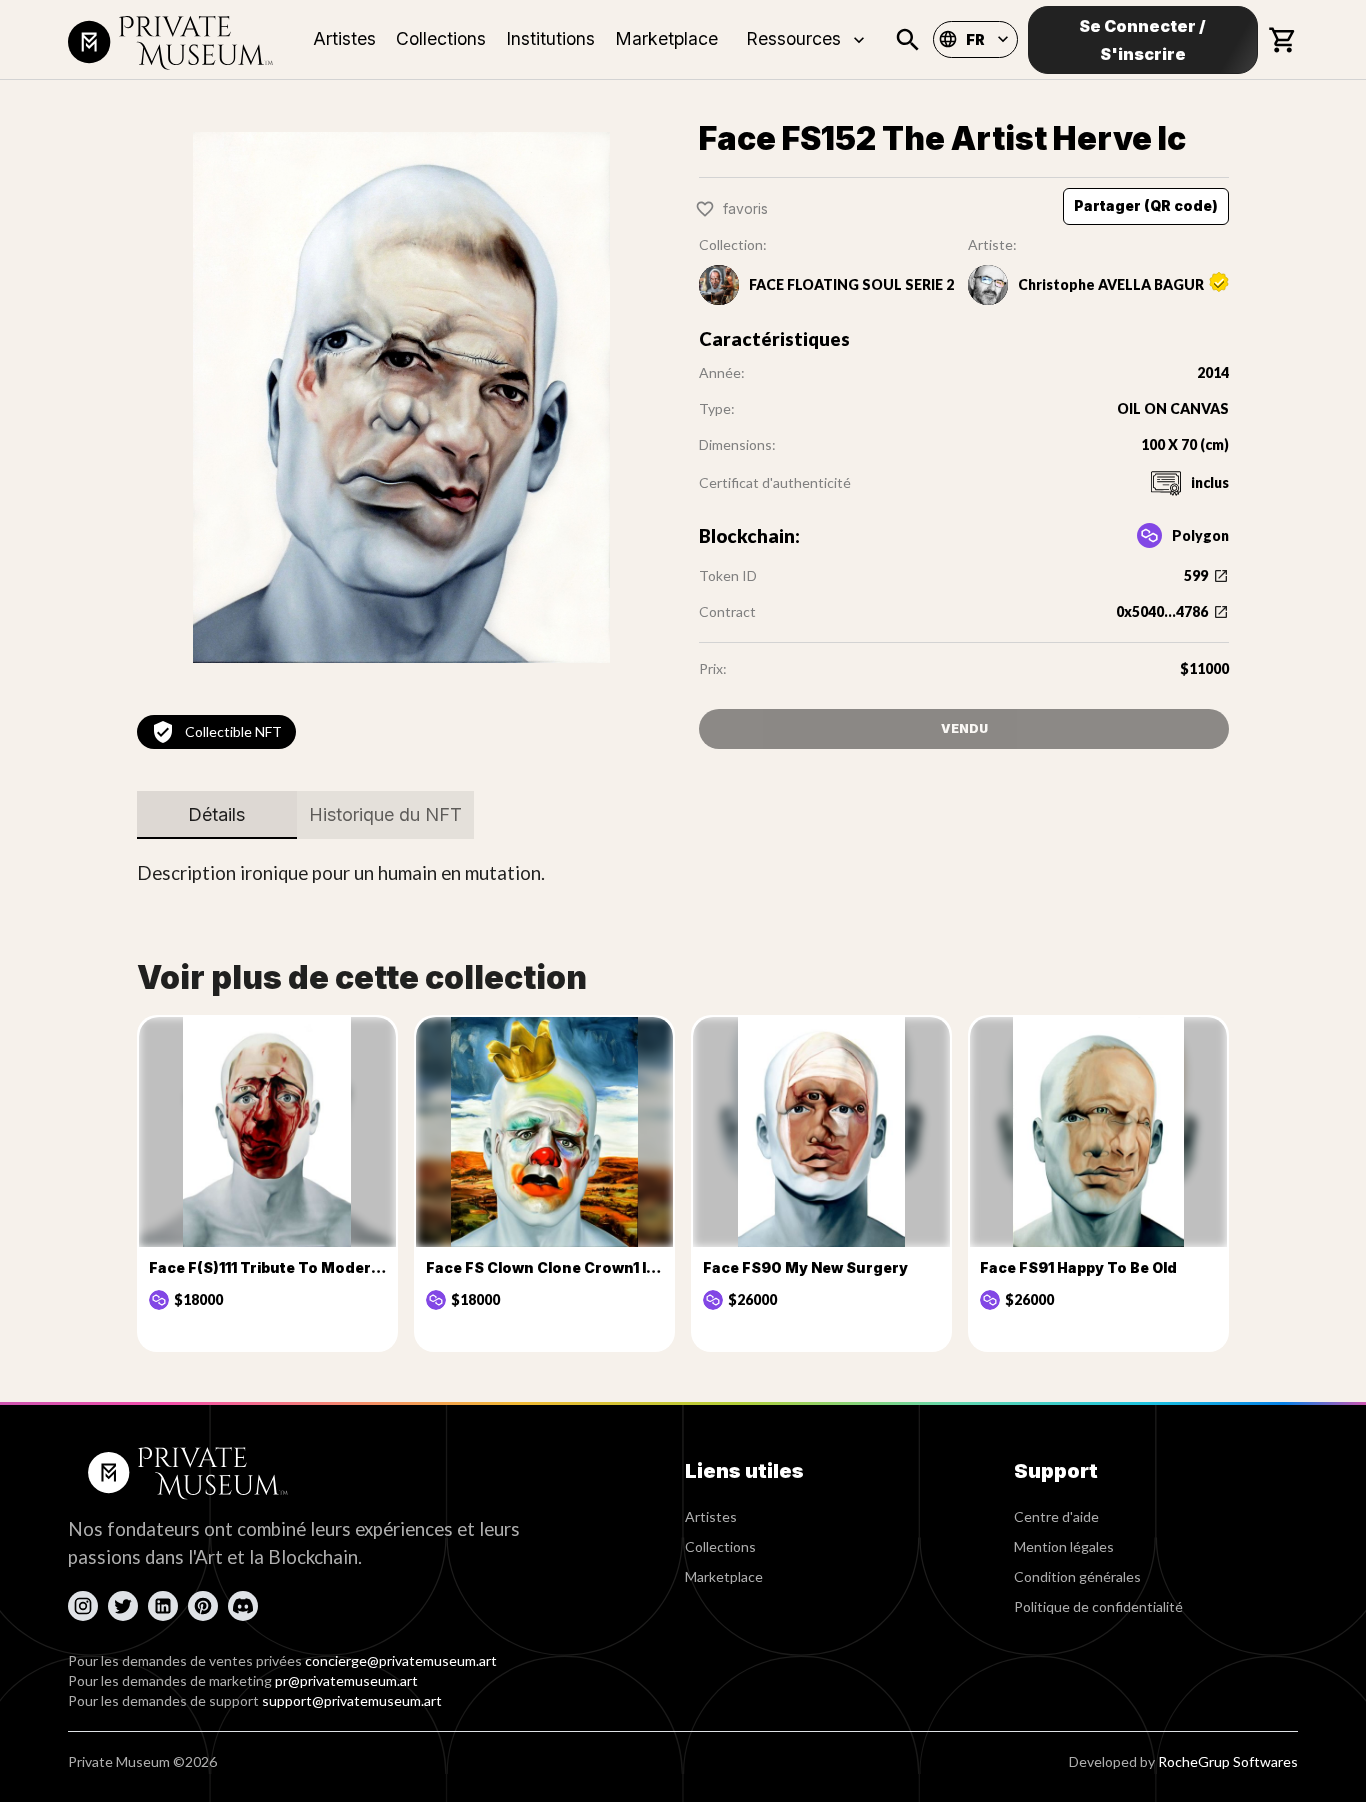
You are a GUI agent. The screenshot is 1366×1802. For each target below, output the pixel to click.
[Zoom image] (402, 397)
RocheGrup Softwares (1228, 1761)
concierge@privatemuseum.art (401, 1660)
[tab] (217, 815)
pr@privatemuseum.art (346, 1680)
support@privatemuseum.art (352, 1700)
